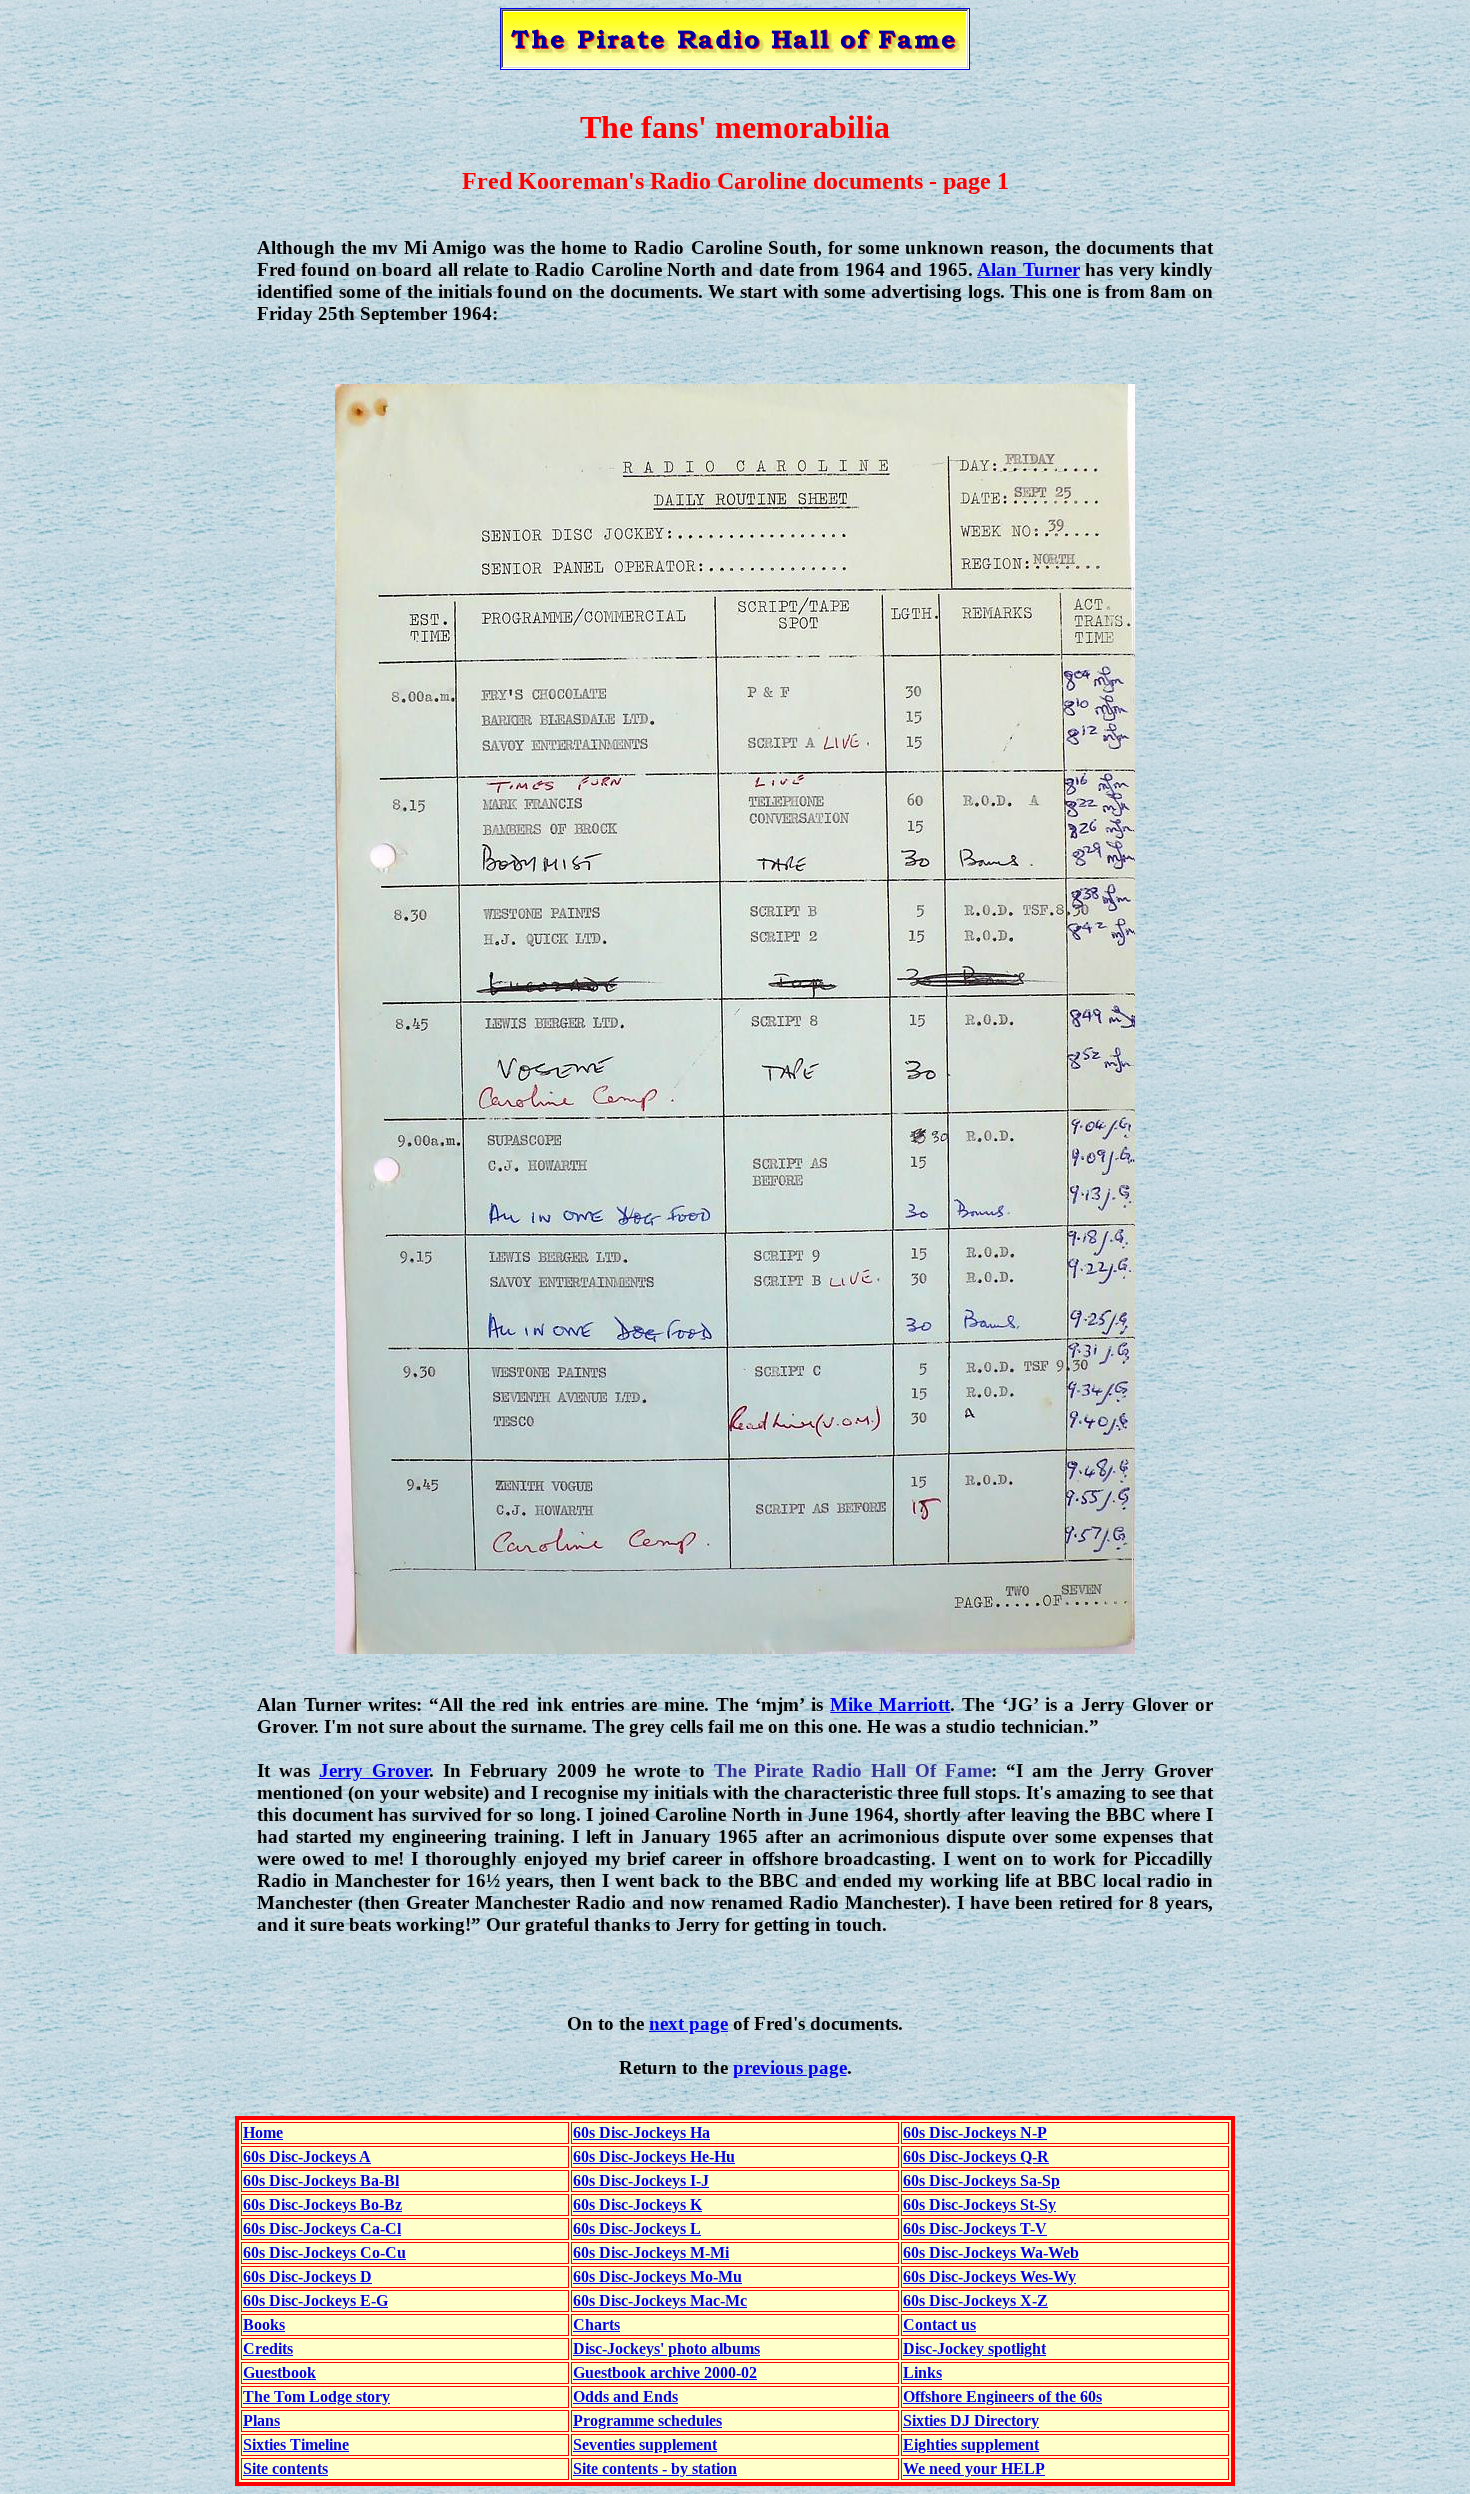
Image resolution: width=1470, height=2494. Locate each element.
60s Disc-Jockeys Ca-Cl (322, 2228)
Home (263, 2132)
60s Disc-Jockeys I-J (641, 2180)
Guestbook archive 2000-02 (665, 2372)
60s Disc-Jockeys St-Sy (979, 2204)
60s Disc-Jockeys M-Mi (651, 2252)
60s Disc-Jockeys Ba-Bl (321, 2180)
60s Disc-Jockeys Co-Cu (324, 2252)
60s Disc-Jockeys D (307, 2276)
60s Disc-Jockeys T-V (975, 2228)
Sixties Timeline (296, 2444)
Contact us (939, 2324)
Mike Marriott (890, 1704)
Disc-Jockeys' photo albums (666, 2348)
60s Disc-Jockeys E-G (315, 2300)
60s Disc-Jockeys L (637, 2228)
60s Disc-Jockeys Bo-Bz (322, 2204)
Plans (261, 2420)
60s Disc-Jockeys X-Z (975, 2300)
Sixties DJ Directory (971, 2420)
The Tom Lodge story (316, 2396)
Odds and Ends (625, 2396)
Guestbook (279, 2372)
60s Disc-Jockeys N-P (975, 2132)
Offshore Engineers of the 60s (1002, 2396)
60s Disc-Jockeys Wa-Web (991, 2252)
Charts (596, 2324)
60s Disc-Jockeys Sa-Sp (981, 2180)
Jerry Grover (374, 1770)
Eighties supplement (971, 2444)
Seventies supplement (645, 2444)
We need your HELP (974, 2468)
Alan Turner (1028, 269)
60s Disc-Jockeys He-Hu (654, 2156)
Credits (268, 2348)
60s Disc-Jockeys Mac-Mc (660, 2300)
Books (264, 2324)
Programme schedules (647, 2420)
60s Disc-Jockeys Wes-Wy (989, 2276)
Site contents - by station (655, 2468)
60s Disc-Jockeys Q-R (976, 2156)
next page (688, 2023)
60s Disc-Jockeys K (637, 2204)
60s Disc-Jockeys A (307, 2156)
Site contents (285, 2468)
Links (922, 2372)
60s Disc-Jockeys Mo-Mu (657, 2276)
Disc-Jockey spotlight (974, 2348)
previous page (790, 2067)
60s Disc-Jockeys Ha (641, 2132)
